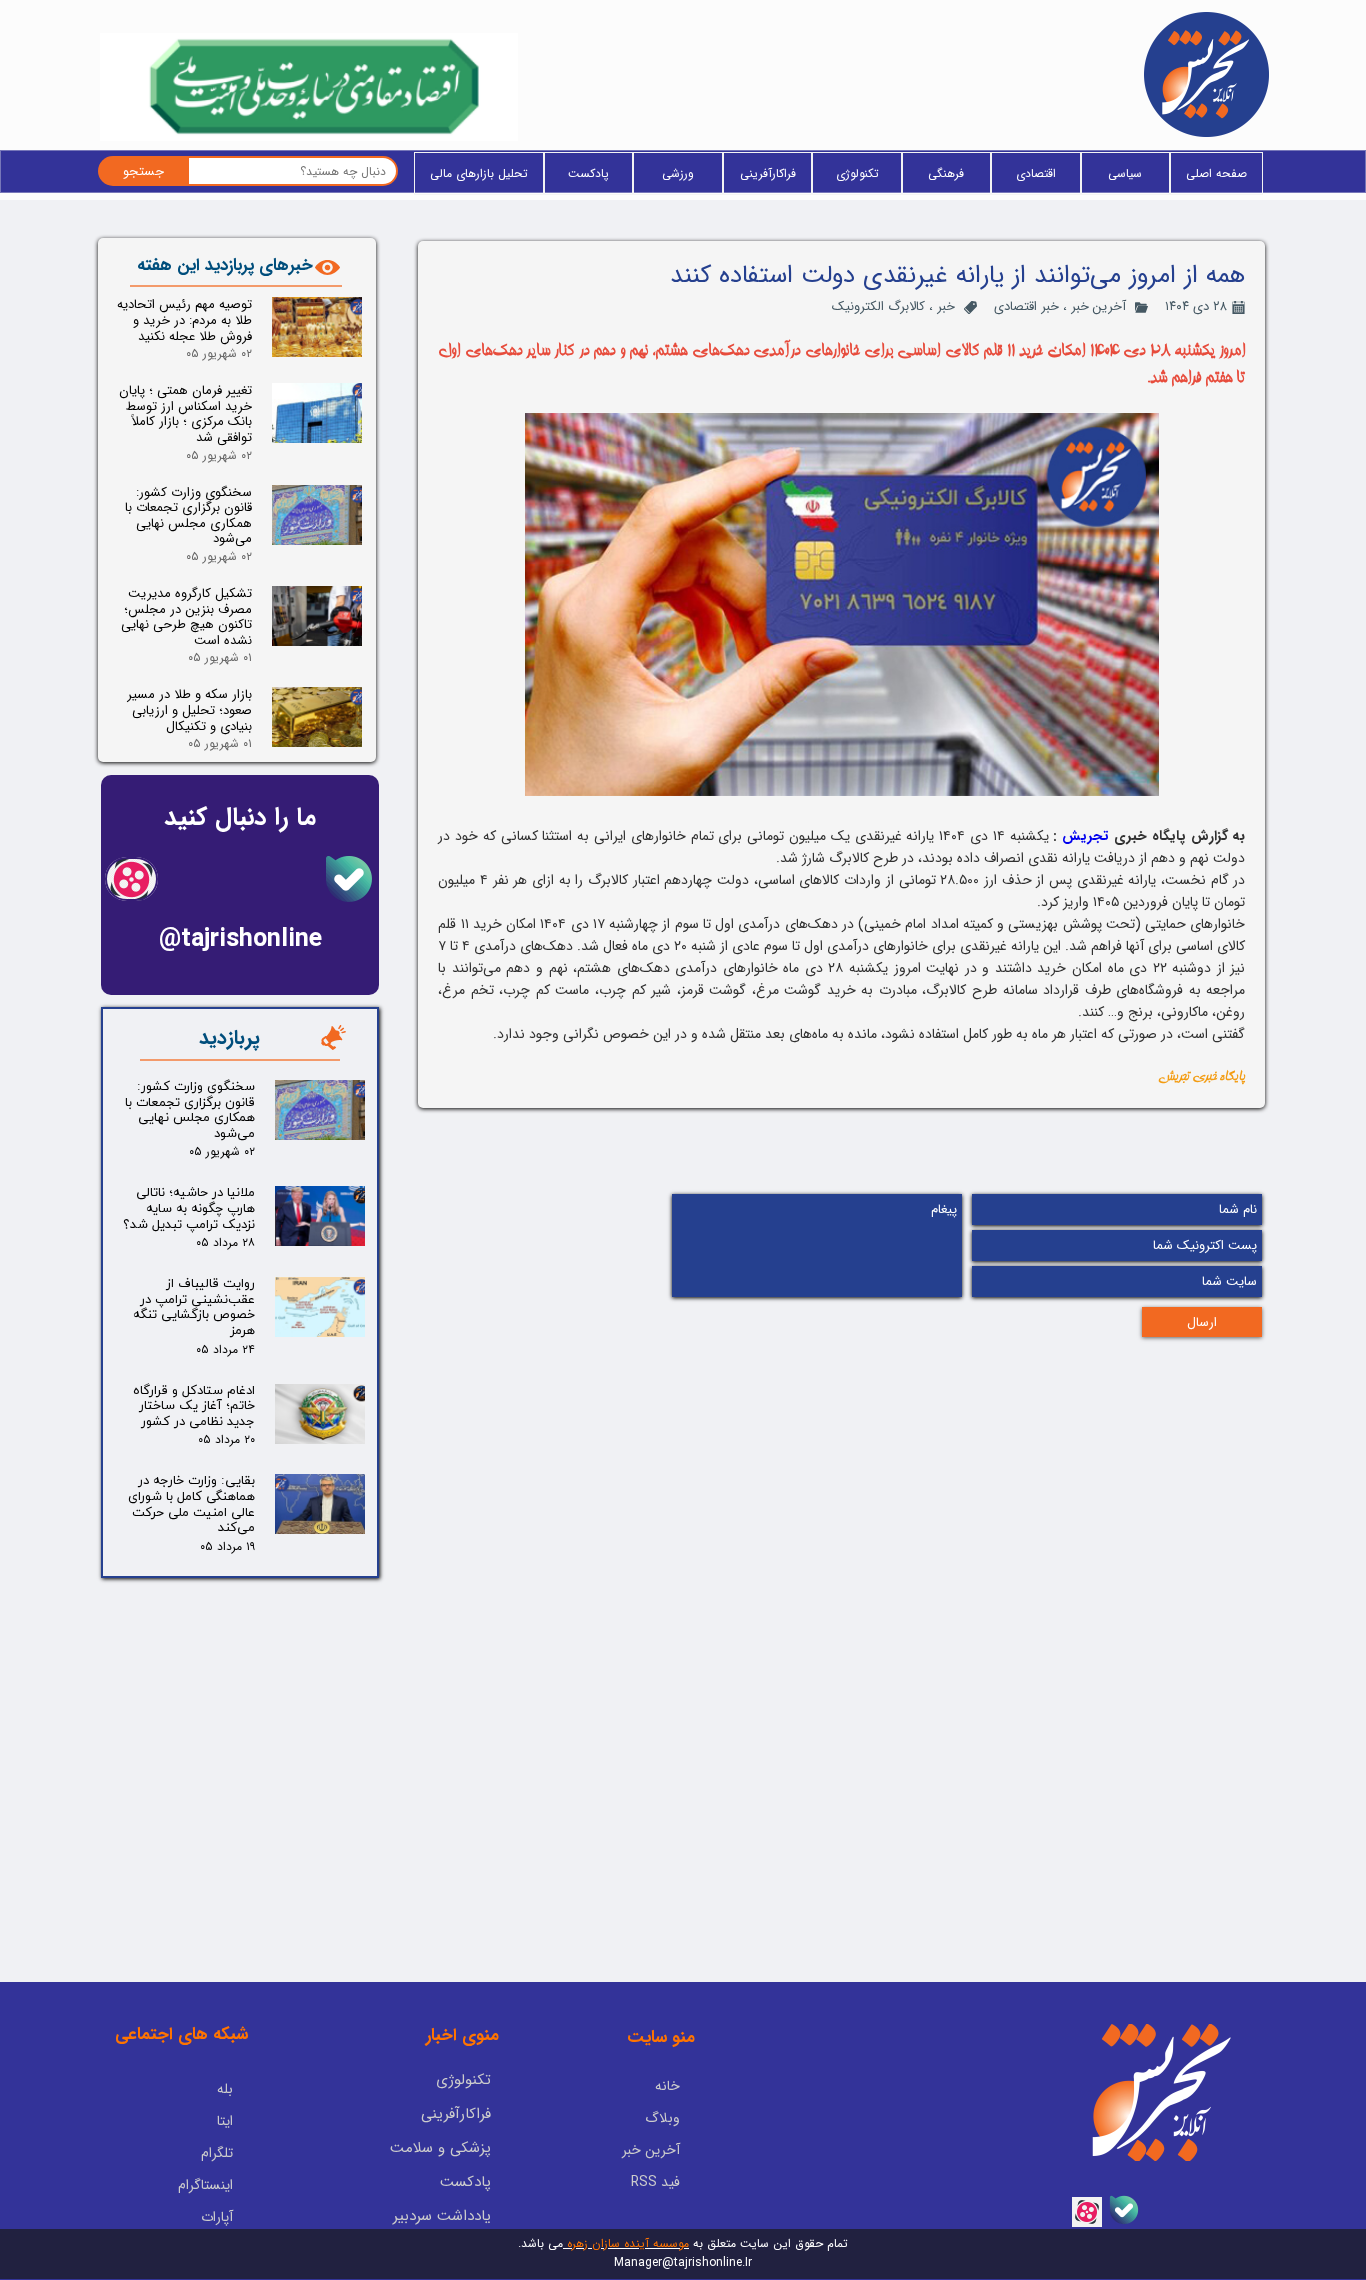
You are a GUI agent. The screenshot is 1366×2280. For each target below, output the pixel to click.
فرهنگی (946, 173)
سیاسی (1125, 173)
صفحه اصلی (1216, 173)
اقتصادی (1036, 173)
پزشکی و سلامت (440, 2148)
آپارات (217, 2217)
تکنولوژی (857, 173)
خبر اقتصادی (1026, 306)
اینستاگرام (205, 2185)
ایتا (225, 2121)
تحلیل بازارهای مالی (479, 173)
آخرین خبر (1098, 306)
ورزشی (678, 173)
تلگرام (217, 2153)
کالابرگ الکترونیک (878, 306)
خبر (946, 306)
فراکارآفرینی (768, 173)
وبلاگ (662, 2118)
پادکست (588, 173)
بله (225, 2089)
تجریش (1085, 836)
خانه (667, 2086)
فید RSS (655, 2182)
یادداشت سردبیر (442, 2216)
